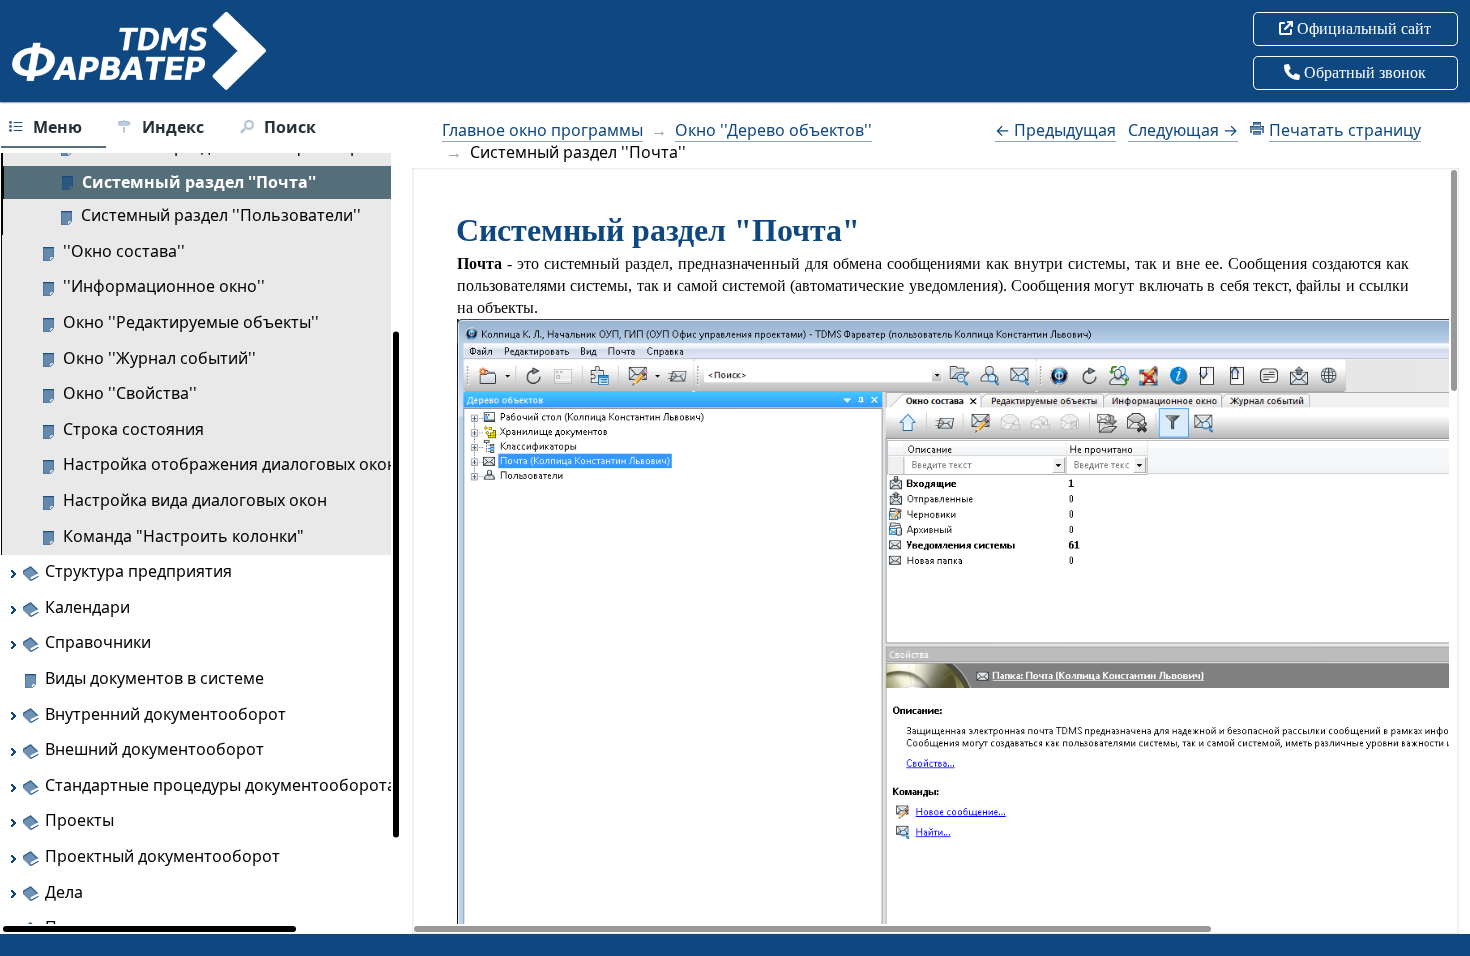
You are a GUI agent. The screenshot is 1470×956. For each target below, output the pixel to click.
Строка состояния (133, 429)
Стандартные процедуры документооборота (220, 785)
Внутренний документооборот (165, 714)
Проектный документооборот (162, 856)
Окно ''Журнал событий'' (159, 358)
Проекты (79, 820)
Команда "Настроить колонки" (183, 536)
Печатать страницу (1345, 130)
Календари (87, 607)
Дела (64, 892)
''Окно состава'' (124, 251)
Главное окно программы (542, 130)
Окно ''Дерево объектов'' (773, 130)
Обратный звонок (1363, 72)
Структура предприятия (138, 571)
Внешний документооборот (154, 749)
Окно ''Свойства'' (130, 393)
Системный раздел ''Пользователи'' (221, 215)
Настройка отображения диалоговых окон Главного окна (288, 464)
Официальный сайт (1362, 28)
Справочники (98, 642)
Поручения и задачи (125, 927)
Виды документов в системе (154, 678)
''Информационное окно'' (164, 286)
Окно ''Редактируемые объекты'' (191, 322)
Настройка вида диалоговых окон (195, 500)
